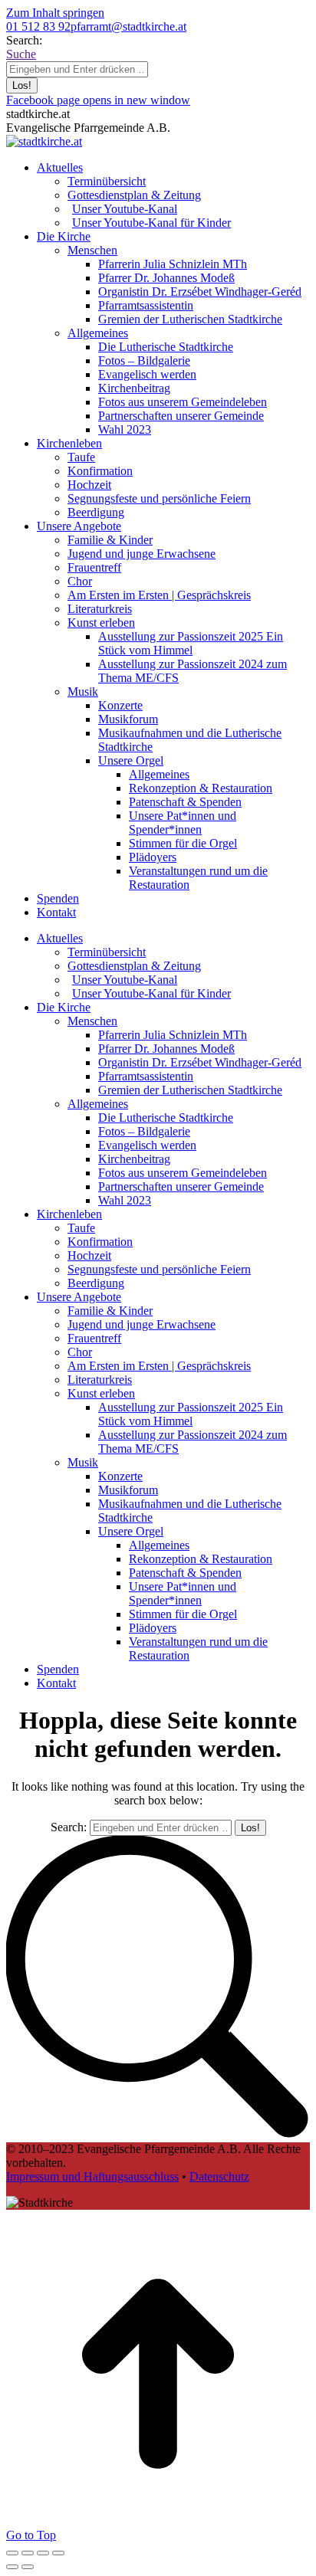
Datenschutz (219, 2176)
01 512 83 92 (38, 26)
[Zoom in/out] (58, 2553)
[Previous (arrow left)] (12, 2567)
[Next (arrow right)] (28, 2567)
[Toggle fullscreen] (43, 2553)
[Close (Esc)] (12, 2553)
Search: (69, 1827)
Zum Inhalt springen (55, 13)
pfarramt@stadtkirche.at (128, 26)
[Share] (28, 2553)
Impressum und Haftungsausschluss (92, 2176)
